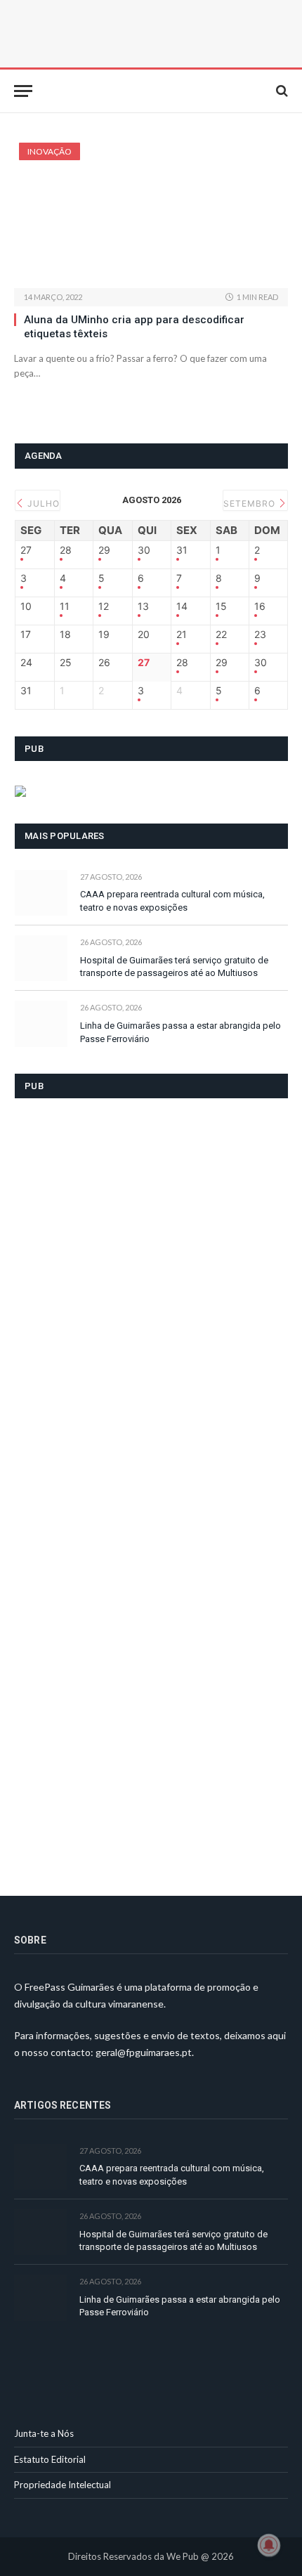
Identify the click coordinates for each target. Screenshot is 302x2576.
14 (182, 606)
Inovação (50, 151)
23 (260, 635)
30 (144, 550)
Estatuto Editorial (50, 2459)
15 (221, 606)
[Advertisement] (120, 1488)
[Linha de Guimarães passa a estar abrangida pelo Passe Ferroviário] (41, 1023)
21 (182, 635)
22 (221, 635)
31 (182, 550)
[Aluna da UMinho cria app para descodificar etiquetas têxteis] (151, 215)
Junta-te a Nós (44, 2433)
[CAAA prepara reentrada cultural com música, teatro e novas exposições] (41, 893)
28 (66, 550)
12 (104, 606)
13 (143, 606)
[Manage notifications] (269, 2545)
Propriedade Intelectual (63, 2485)
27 (26, 550)
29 (104, 550)
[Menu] (23, 91)
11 (65, 606)
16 (260, 606)
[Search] (281, 91)
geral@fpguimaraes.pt (144, 2052)
